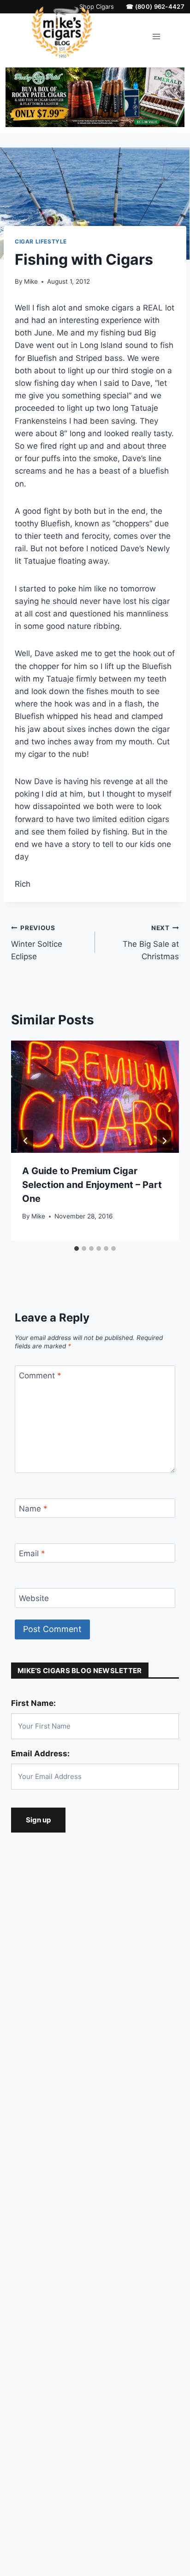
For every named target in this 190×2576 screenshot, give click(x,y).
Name (33, 1509)
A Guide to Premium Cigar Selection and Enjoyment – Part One (92, 1185)
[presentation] (95, 1097)
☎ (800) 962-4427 (155, 7)
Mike (31, 281)
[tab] (77, 1248)
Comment (40, 1376)
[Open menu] (157, 37)
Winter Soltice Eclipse (37, 943)
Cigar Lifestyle (41, 241)
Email (32, 1553)
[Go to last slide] (26, 1141)
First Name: (33, 1703)
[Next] (164, 1141)
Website (34, 1598)
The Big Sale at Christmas (151, 943)
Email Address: (40, 1754)
